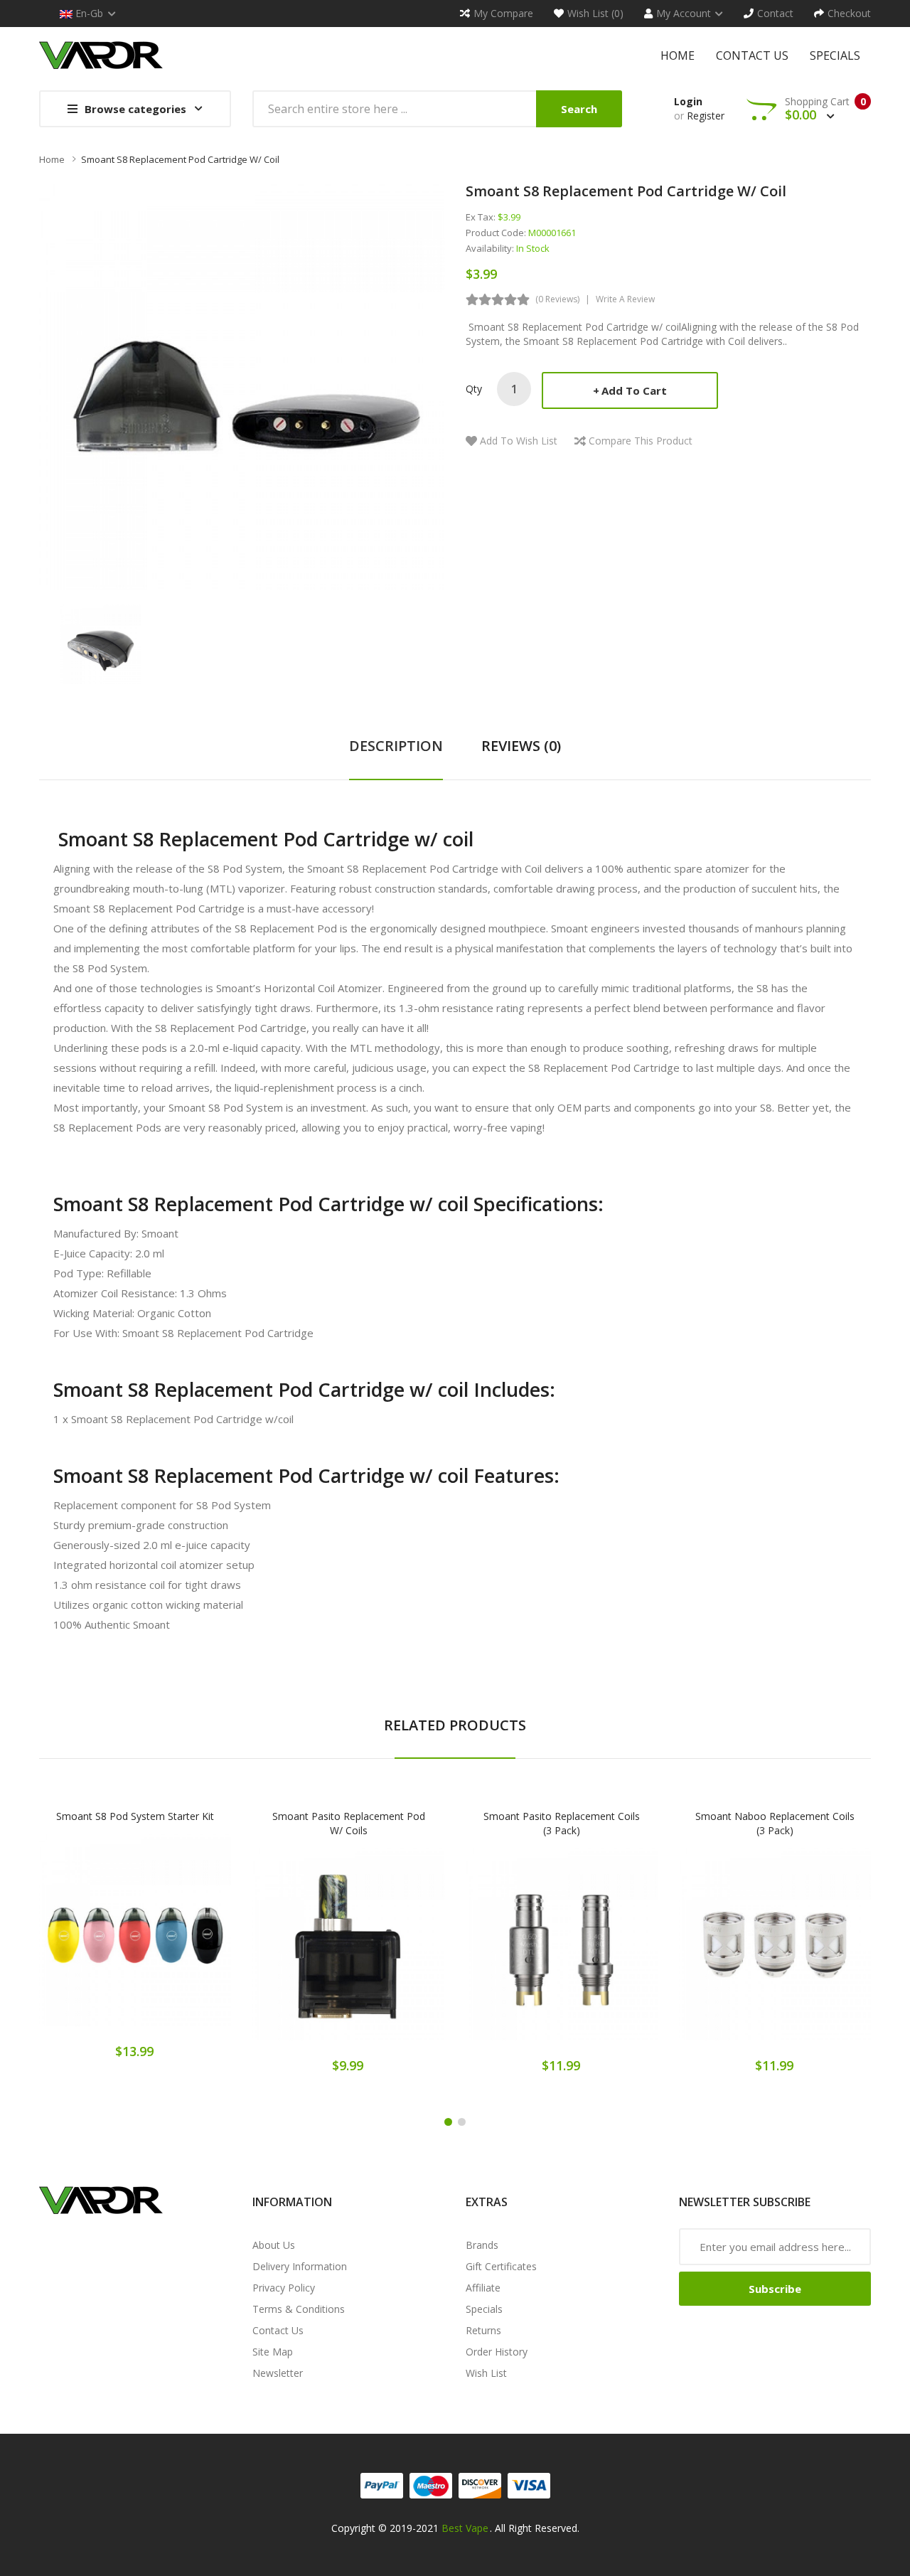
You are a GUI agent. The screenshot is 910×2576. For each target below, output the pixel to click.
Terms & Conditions (299, 2309)
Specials (484, 2309)
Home (52, 159)
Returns (483, 2330)
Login (688, 101)
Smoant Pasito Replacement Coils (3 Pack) (562, 1823)
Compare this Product (641, 441)
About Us (274, 2245)
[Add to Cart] (85, 1940)
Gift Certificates (501, 2266)
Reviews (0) (521, 746)
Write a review (625, 299)
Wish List (486, 2373)
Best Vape (465, 2528)
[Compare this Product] (185, 1940)
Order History (497, 2352)
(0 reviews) (557, 299)
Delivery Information (300, 2266)
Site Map (273, 2352)
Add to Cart (634, 390)
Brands (482, 2245)
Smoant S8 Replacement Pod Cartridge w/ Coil (180, 159)
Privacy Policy (284, 2288)
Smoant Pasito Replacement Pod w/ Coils (349, 1823)
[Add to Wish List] (135, 1940)
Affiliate (483, 2288)
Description (396, 746)
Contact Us (278, 2330)
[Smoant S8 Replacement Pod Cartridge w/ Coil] (101, 643)
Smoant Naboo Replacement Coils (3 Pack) (775, 1823)
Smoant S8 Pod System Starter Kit (135, 1816)
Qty (474, 389)
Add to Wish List (519, 441)
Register (706, 116)
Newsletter (278, 2373)
